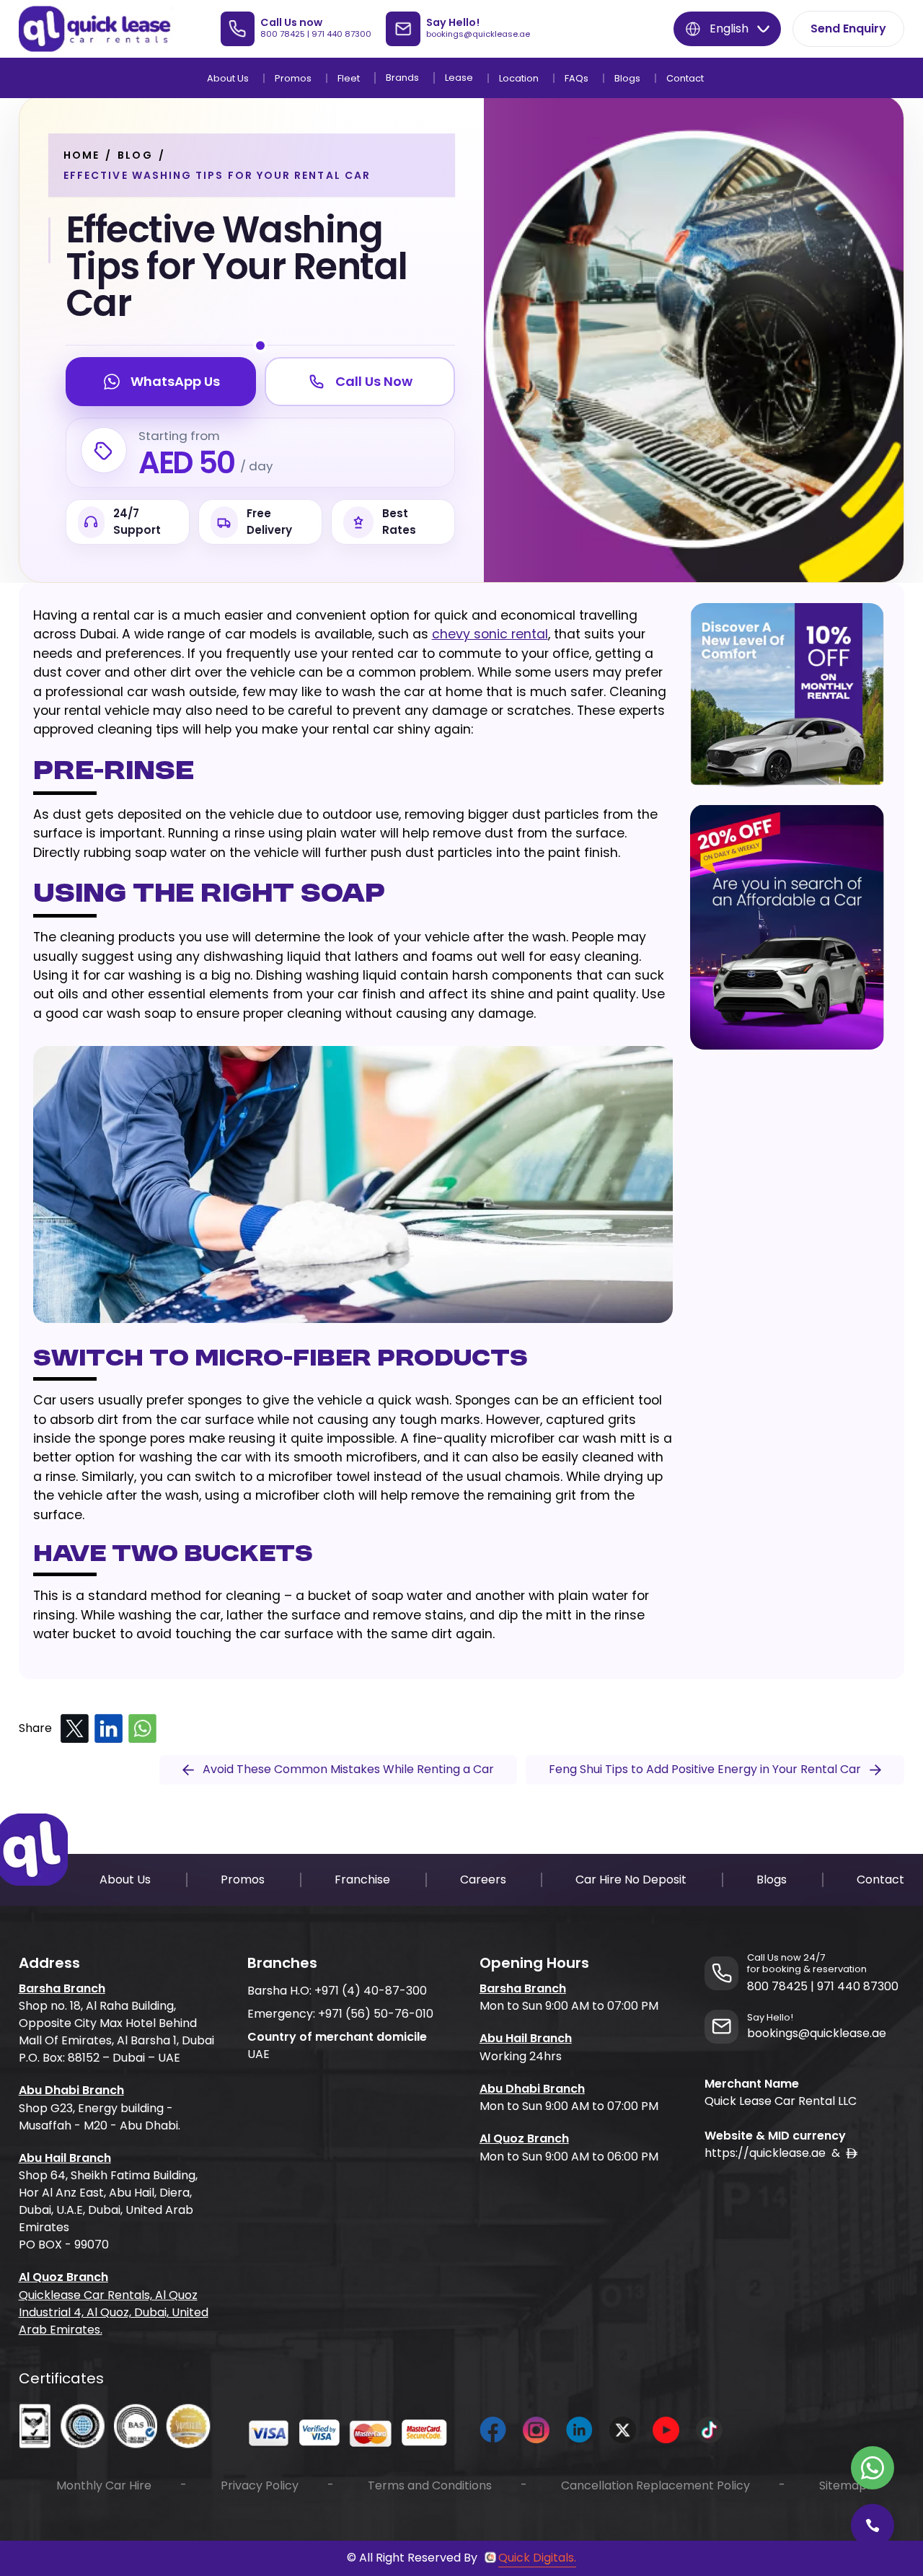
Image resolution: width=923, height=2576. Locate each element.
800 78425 (283, 34)
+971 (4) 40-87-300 (371, 1991)
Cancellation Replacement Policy (655, 2485)
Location (519, 78)
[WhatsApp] (142, 1729)
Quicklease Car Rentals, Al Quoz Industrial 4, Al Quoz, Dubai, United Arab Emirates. (114, 2312)
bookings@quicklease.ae (478, 34)
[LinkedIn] (109, 1729)
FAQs (577, 78)
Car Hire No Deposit (631, 1880)
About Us (228, 78)
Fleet (349, 78)
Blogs (627, 78)
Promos (293, 78)
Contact (685, 78)
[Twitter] (75, 1729)
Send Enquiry (848, 28)
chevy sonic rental (490, 634)
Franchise (362, 1880)
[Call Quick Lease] (873, 2526)
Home (81, 155)
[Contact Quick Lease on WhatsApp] (873, 2468)
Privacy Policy (260, 2485)
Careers (483, 1880)
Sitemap (843, 2485)
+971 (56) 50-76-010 (376, 2014)
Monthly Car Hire (104, 2485)
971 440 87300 (341, 34)
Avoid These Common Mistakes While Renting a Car (348, 1769)
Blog (135, 155)
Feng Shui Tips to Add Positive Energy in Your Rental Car (705, 1769)
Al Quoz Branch (63, 2277)
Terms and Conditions (430, 2485)
